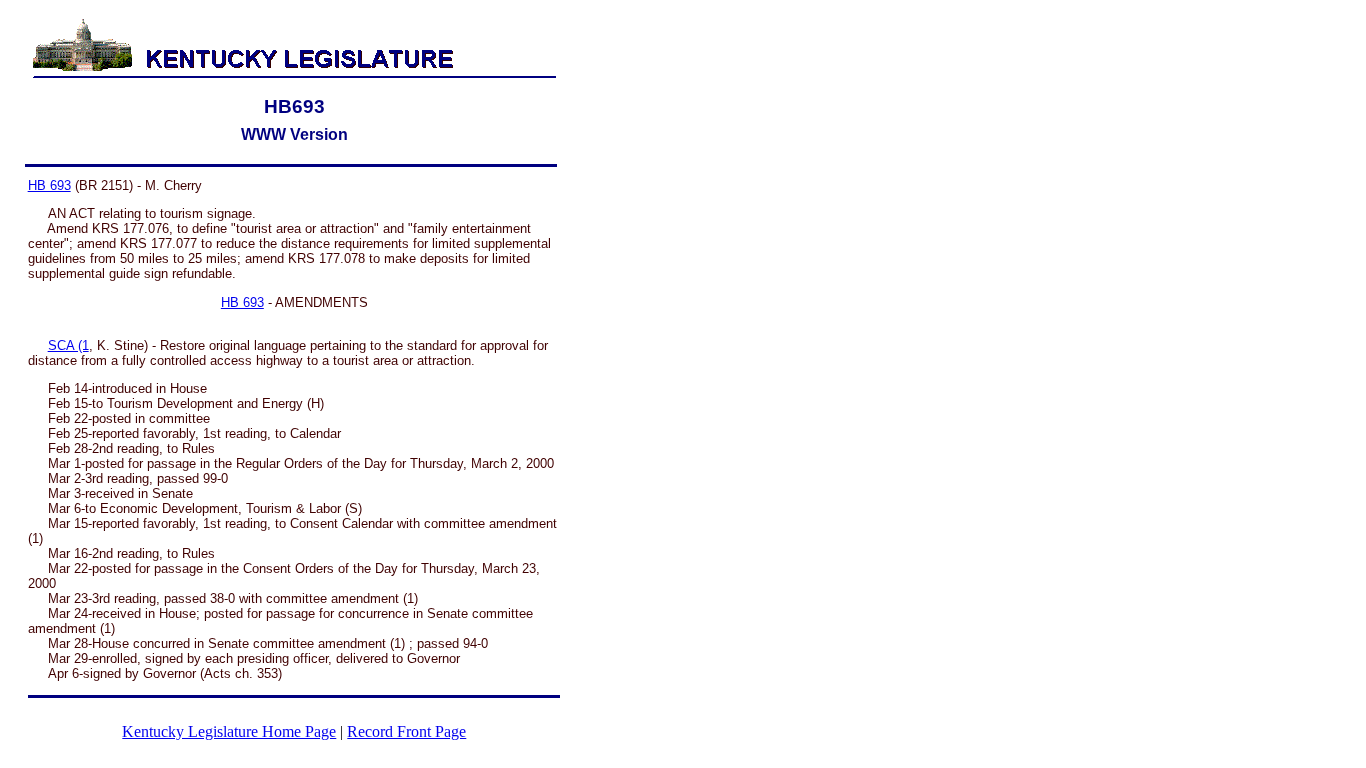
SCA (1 (68, 345)
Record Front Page (406, 731)
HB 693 (49, 185)
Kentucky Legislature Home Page (229, 731)
